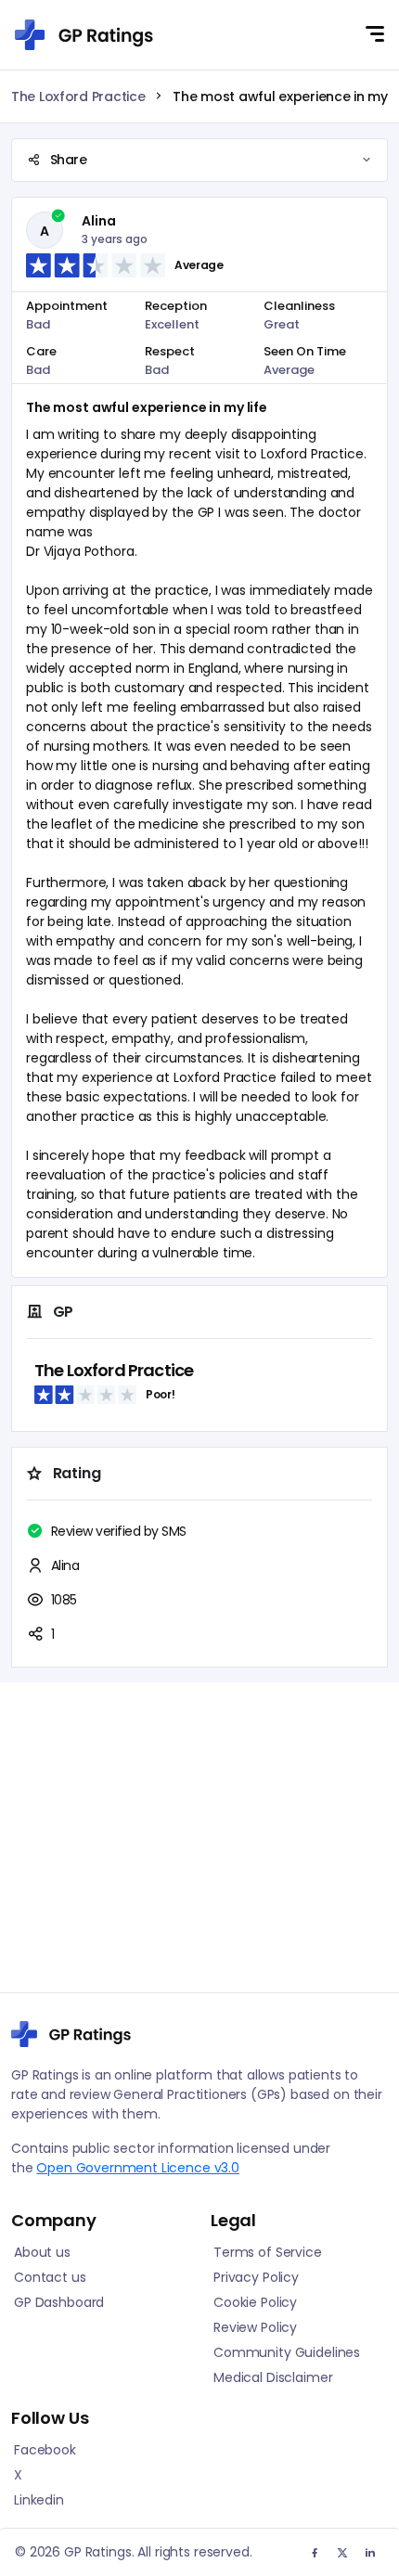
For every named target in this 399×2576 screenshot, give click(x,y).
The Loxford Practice (78, 97)
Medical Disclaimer (273, 2377)
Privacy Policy (256, 2277)
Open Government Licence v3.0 (138, 2168)
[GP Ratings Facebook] (315, 2552)
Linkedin (39, 2500)
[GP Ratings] (84, 35)
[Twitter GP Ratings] (342, 2552)
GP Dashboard (59, 2302)
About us (42, 2252)
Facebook (45, 2450)
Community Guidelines (287, 2352)
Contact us (50, 2277)
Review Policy (255, 2327)
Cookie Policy (255, 2302)
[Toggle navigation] (375, 34)
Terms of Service (268, 2252)
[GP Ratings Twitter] (370, 2552)
